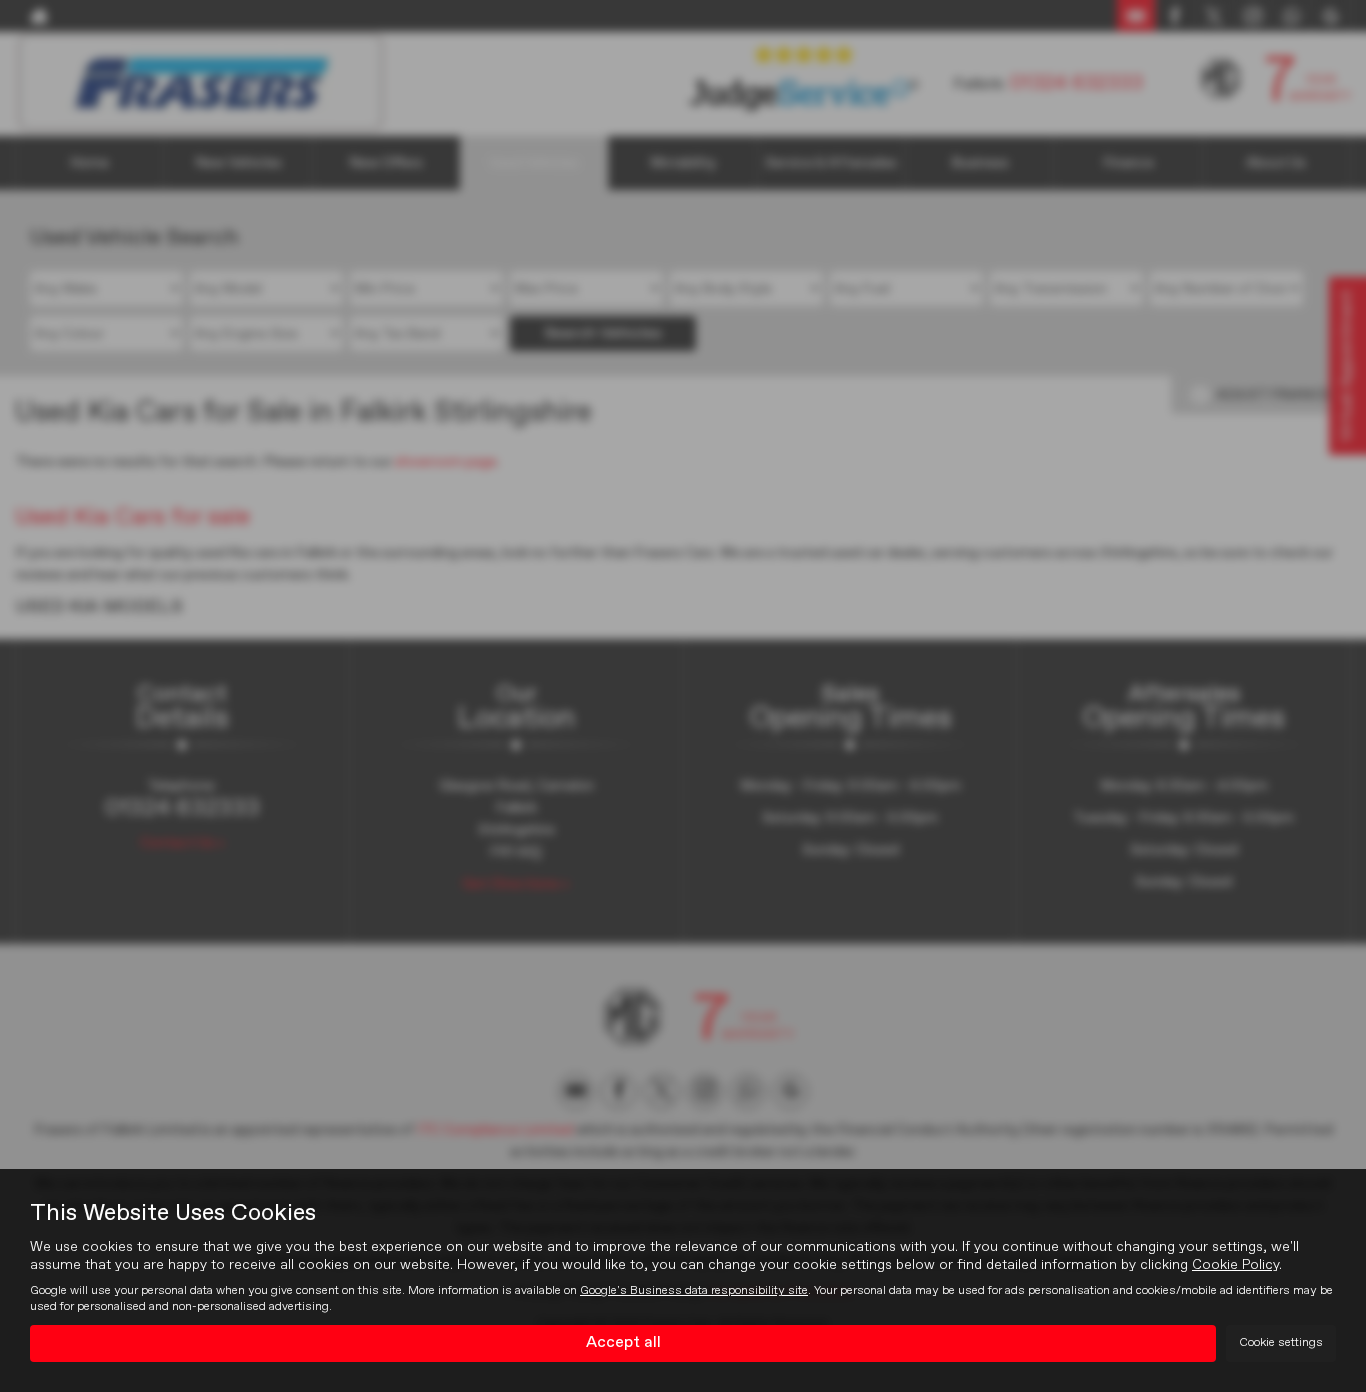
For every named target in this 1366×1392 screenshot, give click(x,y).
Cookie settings (1281, 1343)
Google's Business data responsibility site (694, 1291)
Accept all (623, 1343)
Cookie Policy (1235, 1265)
